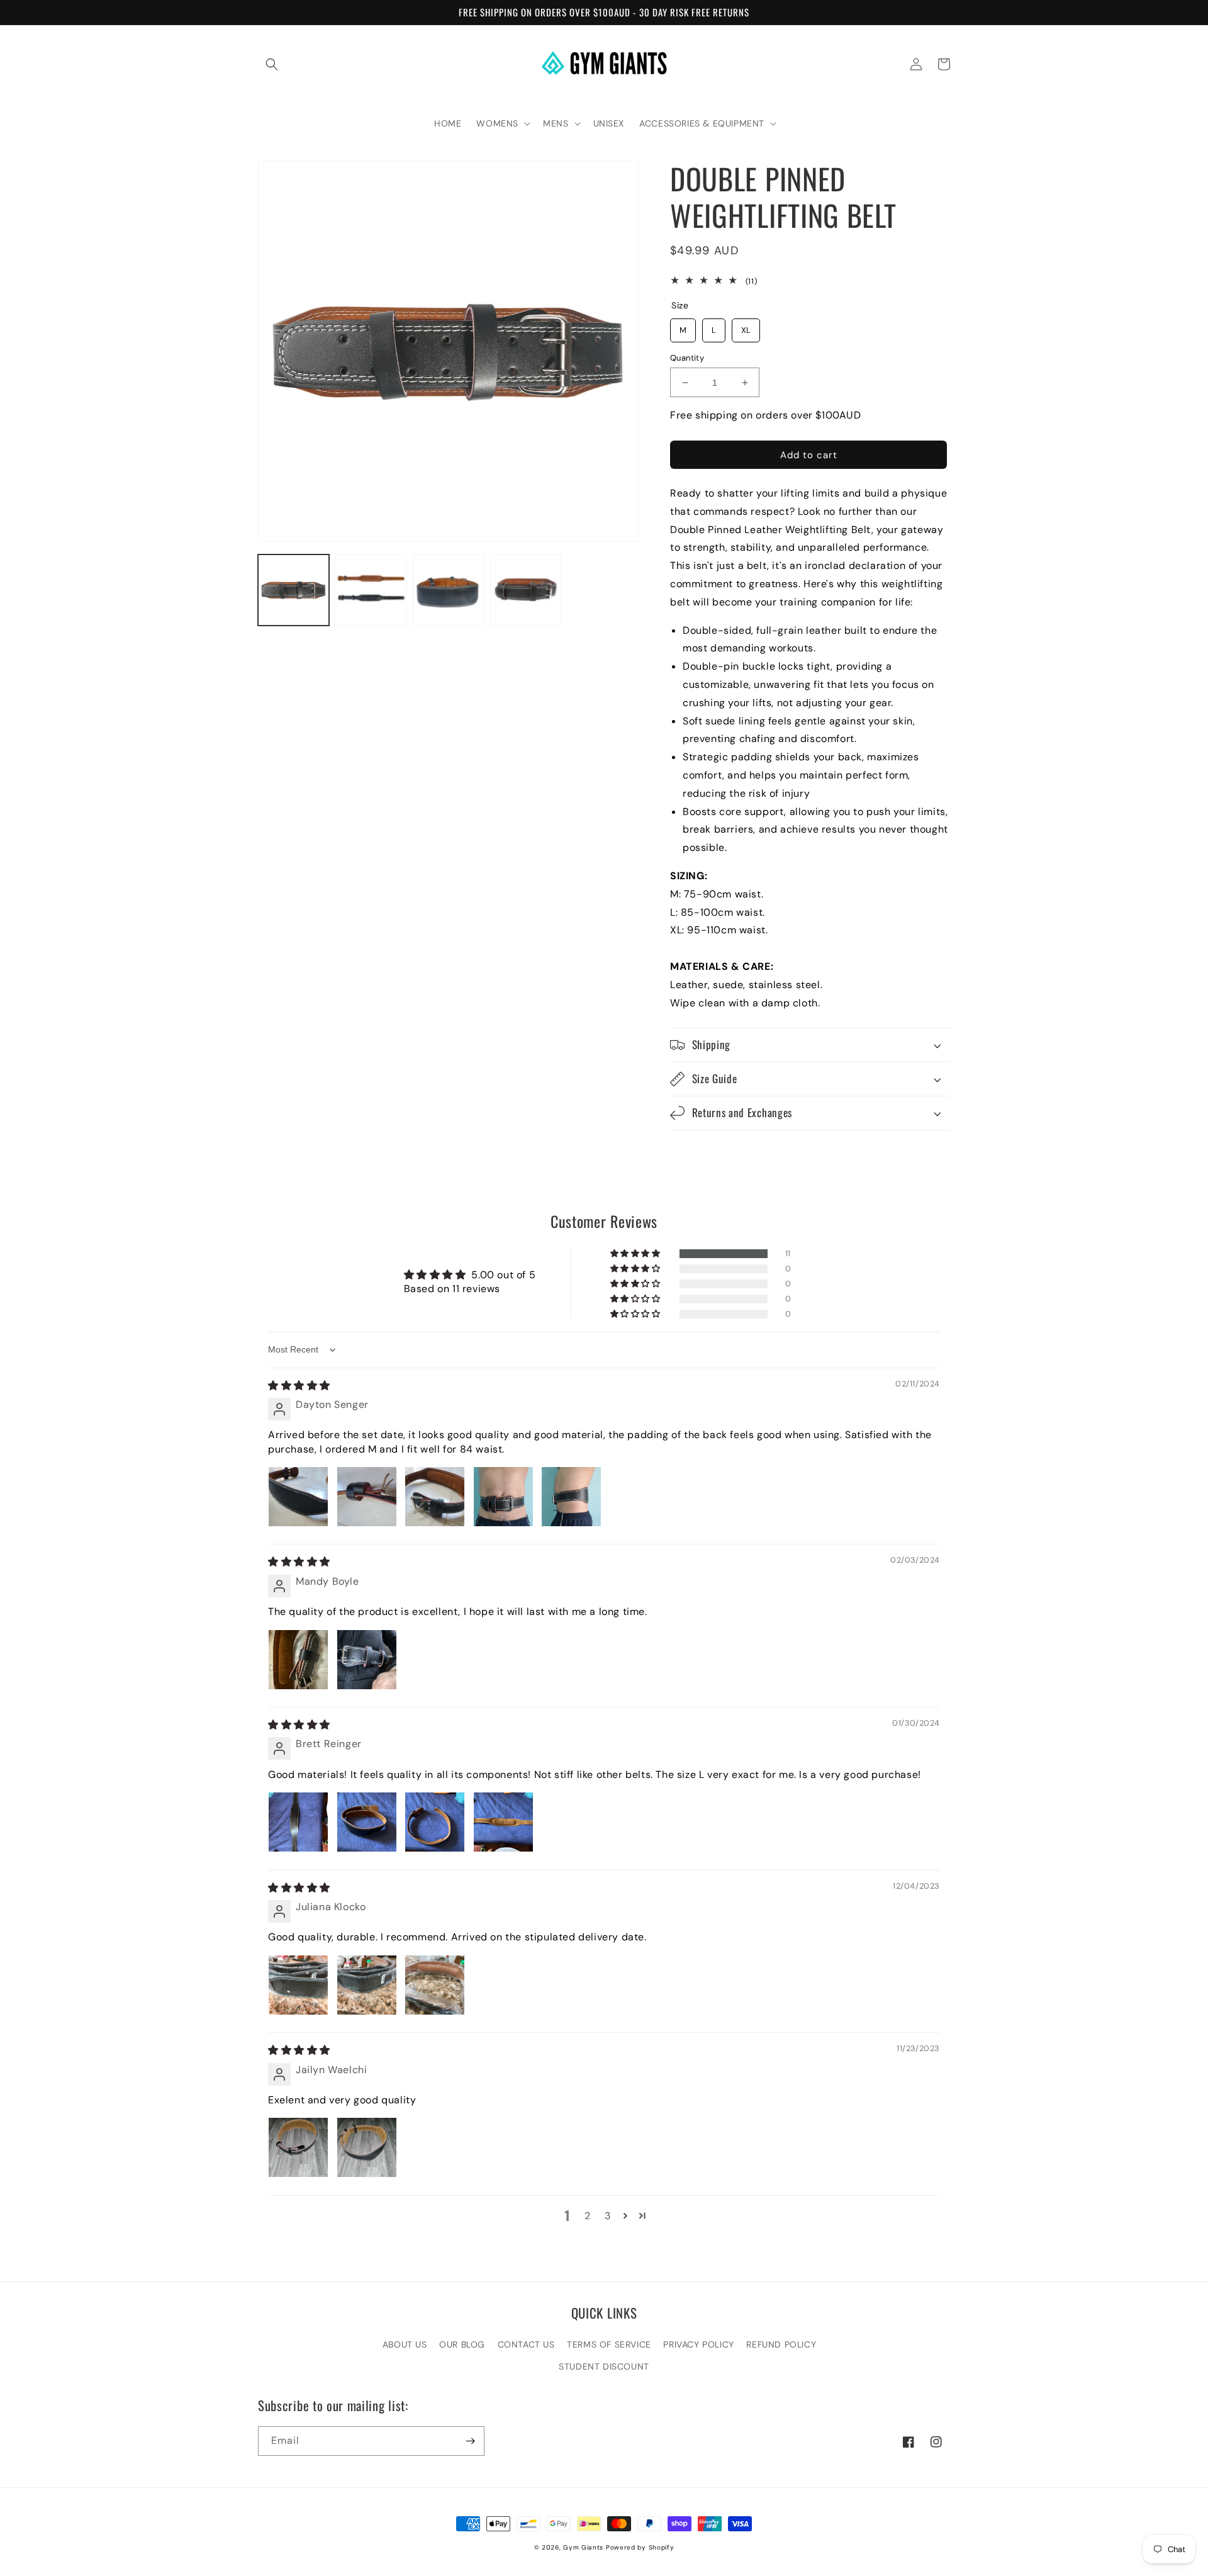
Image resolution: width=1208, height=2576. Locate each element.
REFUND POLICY (781, 2344)
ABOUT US (405, 2344)
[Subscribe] (470, 2441)
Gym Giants (583, 2547)
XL (746, 327)
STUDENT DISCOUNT (604, 2366)
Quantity (687, 358)
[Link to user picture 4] (503, 1497)
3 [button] (608, 2216)
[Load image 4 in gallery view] (526, 590)
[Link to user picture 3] (435, 1497)
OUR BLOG (462, 2344)
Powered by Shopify (640, 2547)
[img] (299, 1386)
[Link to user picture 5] (571, 1497)
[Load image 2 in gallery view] (371, 590)
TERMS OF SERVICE (609, 2344)
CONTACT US (526, 2344)
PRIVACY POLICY (698, 2344)
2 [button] (588, 2216)
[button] (272, 64)
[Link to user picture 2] (367, 1497)
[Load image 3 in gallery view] (448, 590)
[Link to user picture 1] (298, 1497)
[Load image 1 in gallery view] (294, 590)
